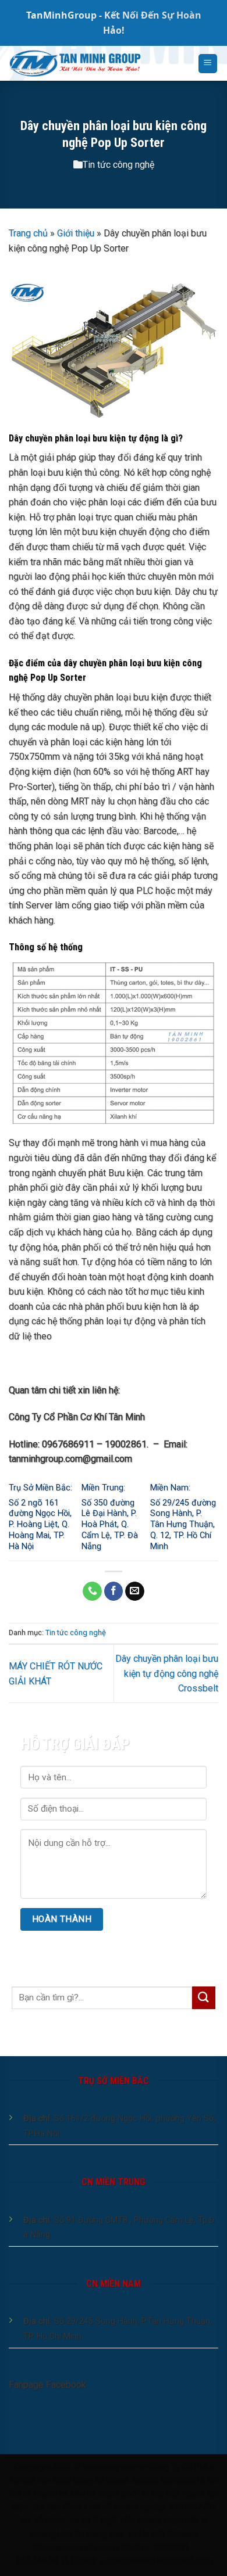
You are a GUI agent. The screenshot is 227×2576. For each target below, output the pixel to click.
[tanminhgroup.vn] (94, 63)
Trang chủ (28, 233)
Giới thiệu (76, 233)
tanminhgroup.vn (114, 2467)
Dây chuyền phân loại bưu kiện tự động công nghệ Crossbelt (167, 1673)
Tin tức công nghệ (118, 165)
